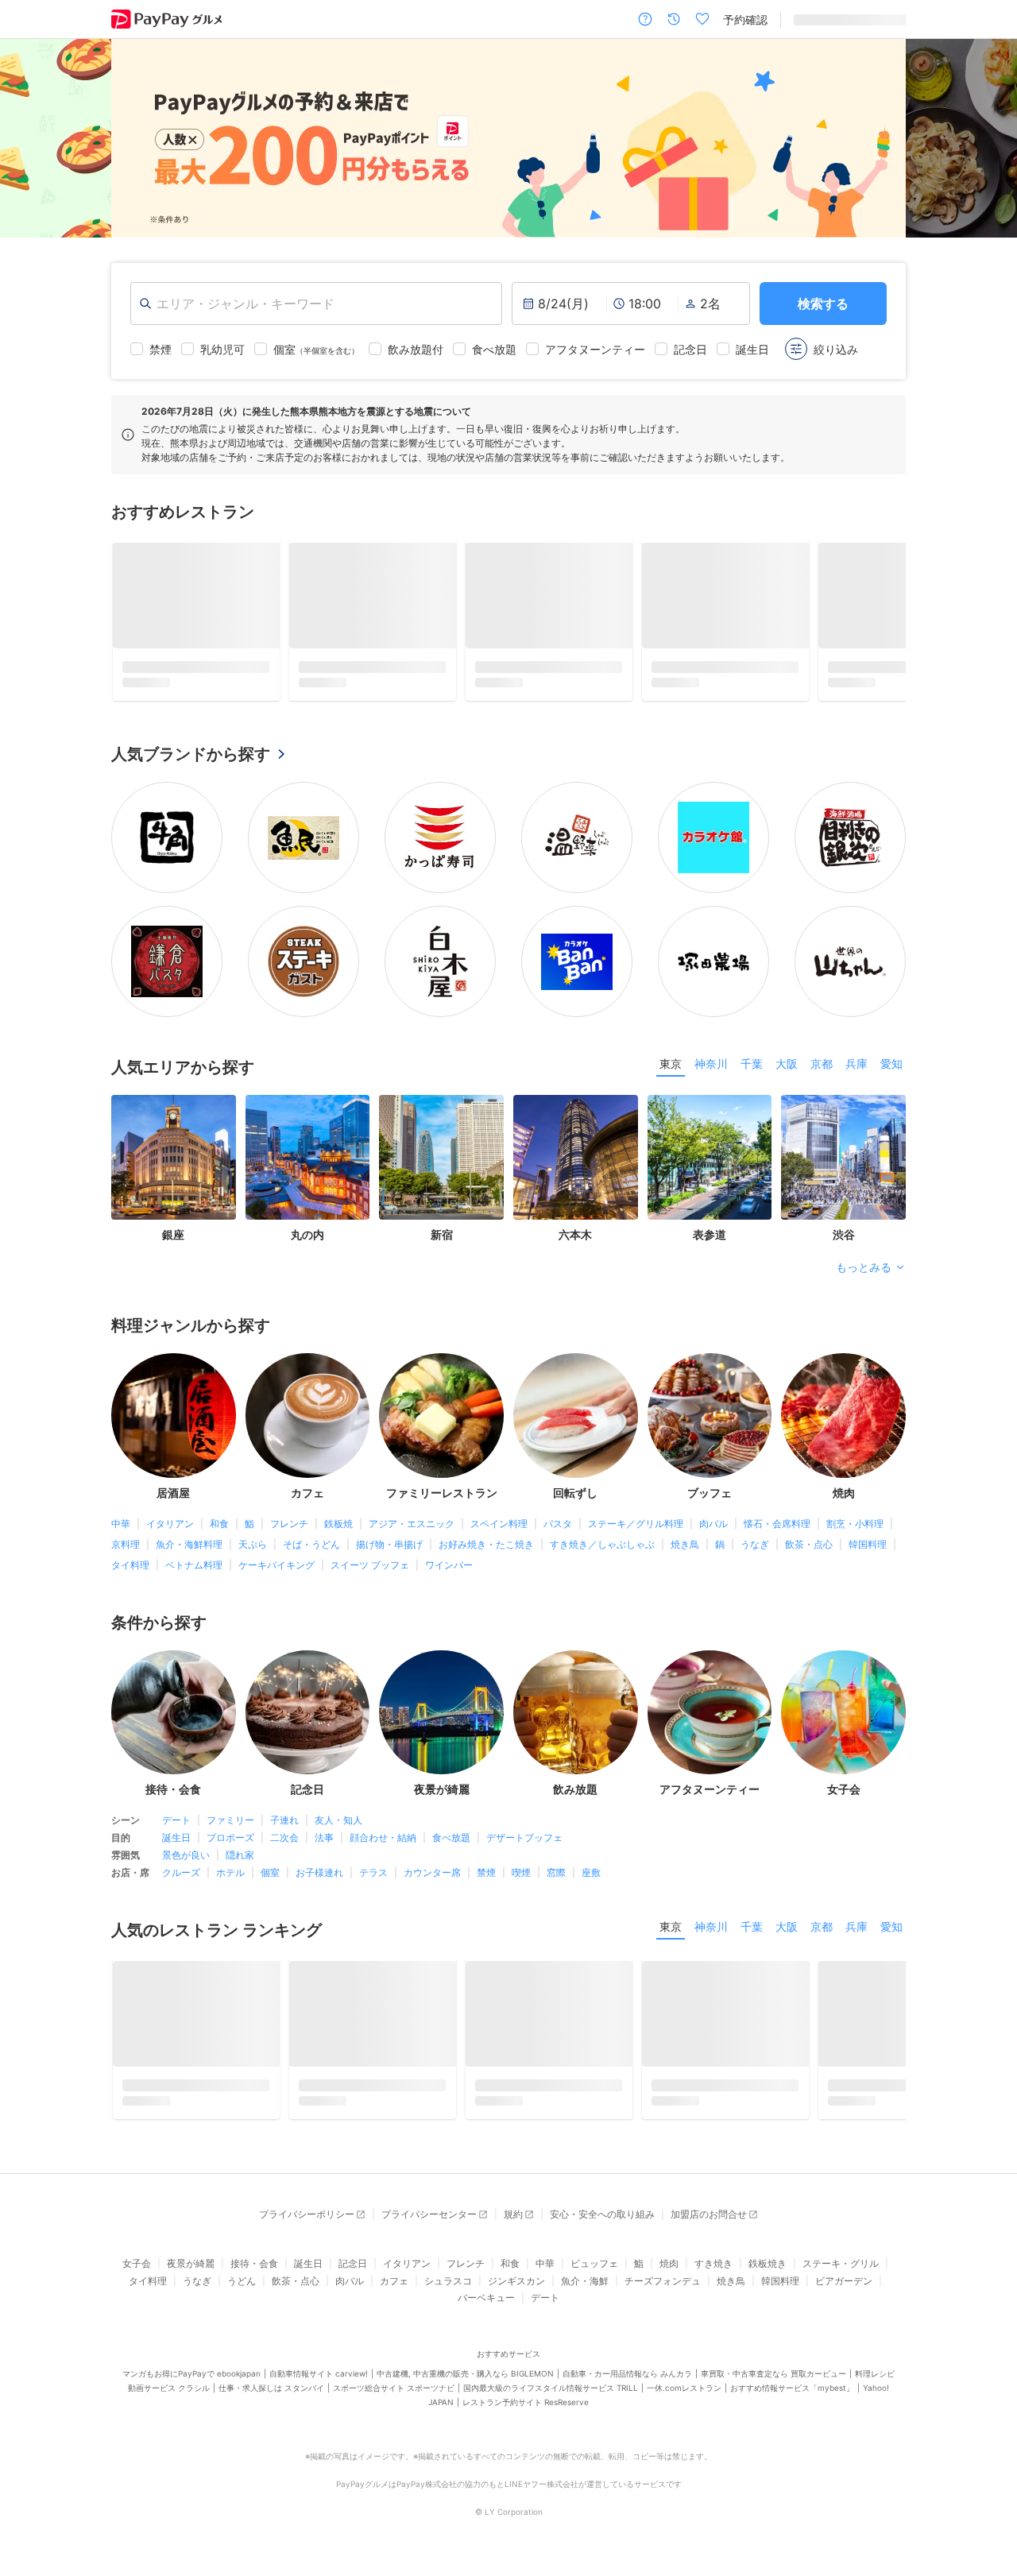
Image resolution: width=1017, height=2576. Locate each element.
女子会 (137, 2274)
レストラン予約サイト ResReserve (526, 2413)
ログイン (884, 19)
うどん (242, 2292)
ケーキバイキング (276, 1570)
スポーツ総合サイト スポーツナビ (394, 2399)
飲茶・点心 (809, 1550)
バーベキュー (486, 2309)
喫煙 (521, 1878)
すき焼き (713, 2274)
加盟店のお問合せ (709, 2225)
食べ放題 (451, 1843)
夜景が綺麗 (191, 2274)
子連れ (284, 1826)
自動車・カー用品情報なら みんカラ (627, 2385)
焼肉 (669, 2274)
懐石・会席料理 (777, 1529)
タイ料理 (130, 1570)
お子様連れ (319, 1878)
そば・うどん (311, 1550)
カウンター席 (432, 1878)
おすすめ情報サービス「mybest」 (792, 2399)
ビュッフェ (594, 2274)
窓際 (556, 1878)
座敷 (591, 1878)
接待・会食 (254, 2274)
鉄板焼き (768, 2274)
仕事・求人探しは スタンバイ (271, 2399)
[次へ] (988, 138)
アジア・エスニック (412, 1529)
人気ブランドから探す (191, 760)
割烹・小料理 (855, 1529)
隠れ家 (240, 1860)
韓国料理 (868, 1550)
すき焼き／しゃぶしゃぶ (602, 1550)
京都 (822, 1069)
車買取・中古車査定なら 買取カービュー (773, 2385)
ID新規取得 (821, 19)
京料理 (126, 1550)
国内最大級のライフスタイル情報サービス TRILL (551, 2399)
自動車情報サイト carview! (319, 2385)
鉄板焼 (338, 1529)
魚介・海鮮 (585, 2292)
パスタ (558, 1529)
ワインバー (449, 1570)
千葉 (752, 1069)
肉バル (713, 1529)
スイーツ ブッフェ (370, 1570)
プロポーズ (230, 1843)
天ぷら (253, 1550)
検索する (823, 304)
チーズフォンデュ (663, 2292)
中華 (121, 1529)
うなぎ (755, 1550)
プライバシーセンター (429, 2225)
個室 (270, 1878)
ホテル (230, 1878)
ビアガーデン (844, 2292)
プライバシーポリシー (307, 2225)
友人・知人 (338, 1826)
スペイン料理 (499, 1529)
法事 (324, 1843)
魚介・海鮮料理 (189, 1550)
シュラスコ (448, 2292)
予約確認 (745, 19)
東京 (671, 1069)
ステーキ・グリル (841, 2274)
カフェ (394, 2292)
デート (176, 1826)
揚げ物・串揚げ (389, 1550)
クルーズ (181, 1878)
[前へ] (29, 138)
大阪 (787, 1069)
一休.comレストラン (684, 2399)
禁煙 (486, 1878)
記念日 (353, 2274)
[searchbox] (316, 304)
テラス (373, 1878)
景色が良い (186, 1860)
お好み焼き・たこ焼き (486, 1550)
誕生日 (176, 1843)
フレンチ (289, 1529)
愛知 (891, 1069)
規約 (513, 2225)
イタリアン (170, 1529)
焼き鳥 (685, 1550)
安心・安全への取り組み (602, 2225)
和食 (219, 1529)
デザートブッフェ (524, 1843)
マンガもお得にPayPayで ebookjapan (191, 2385)
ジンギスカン (516, 2292)
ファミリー (230, 1826)
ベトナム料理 (194, 1570)
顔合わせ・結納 (383, 1843)
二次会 (284, 1843)
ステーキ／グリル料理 (636, 1529)
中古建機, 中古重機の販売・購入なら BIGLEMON (465, 2385)
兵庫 (857, 1069)
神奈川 (711, 1069)
